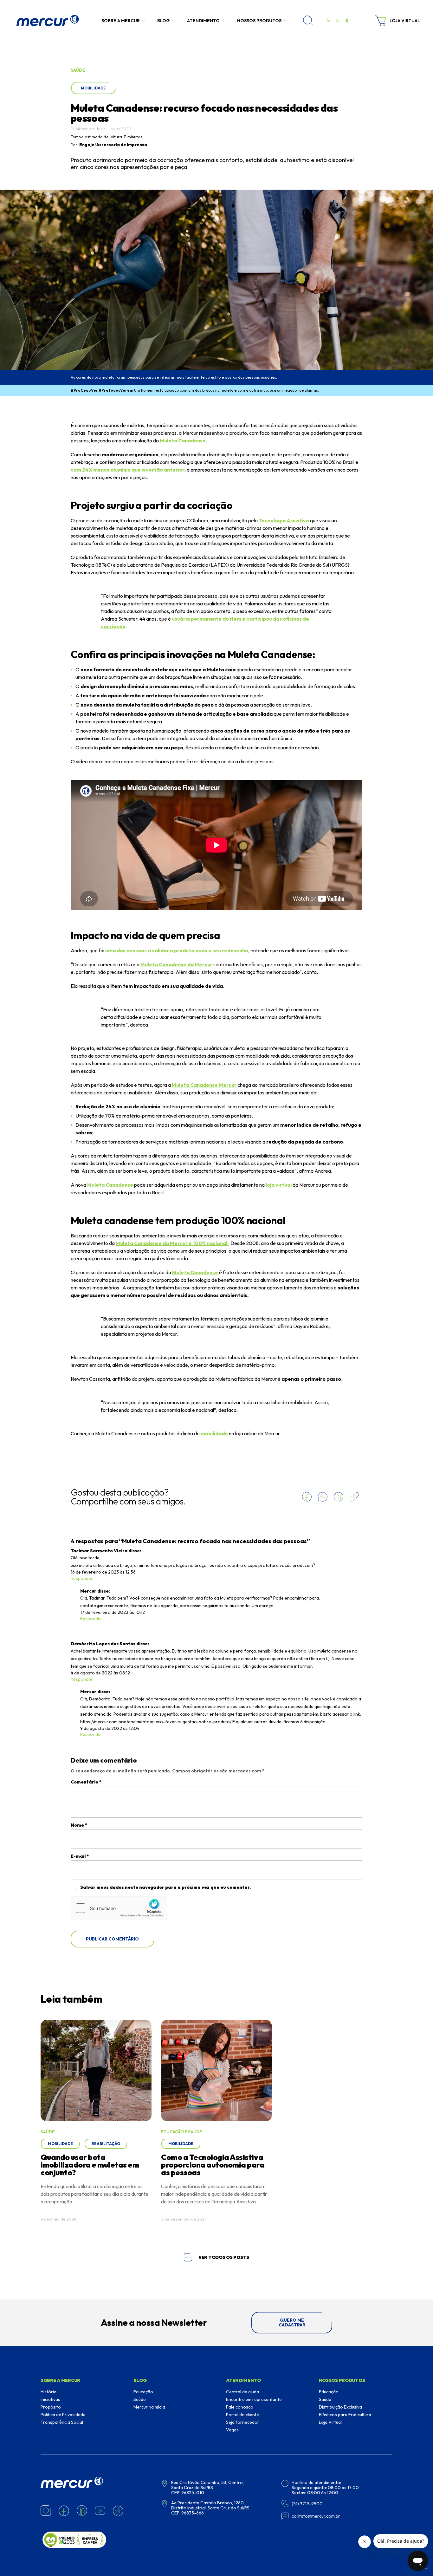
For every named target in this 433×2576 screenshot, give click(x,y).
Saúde (140, 2399)
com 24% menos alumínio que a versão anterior (128, 470)
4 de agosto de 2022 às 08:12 (100, 1673)
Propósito (51, 2407)
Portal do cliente (242, 2415)
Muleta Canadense (110, 1185)
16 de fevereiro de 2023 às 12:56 (103, 1572)
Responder (82, 1578)
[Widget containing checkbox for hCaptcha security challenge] (119, 1908)
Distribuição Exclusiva (340, 2407)
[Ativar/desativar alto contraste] (347, 21)
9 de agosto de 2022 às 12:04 (110, 1728)
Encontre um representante (254, 2399)
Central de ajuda (242, 2392)
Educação (143, 2392)
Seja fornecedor (243, 2422)
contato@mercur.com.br (104, 1606)
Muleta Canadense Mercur (205, 1085)
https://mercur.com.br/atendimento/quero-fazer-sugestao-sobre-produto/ (156, 1722)
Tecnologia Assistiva (284, 520)
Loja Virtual (330, 2422)
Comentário (86, 1782)
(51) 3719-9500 (307, 2504)
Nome (79, 1825)
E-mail (80, 1856)
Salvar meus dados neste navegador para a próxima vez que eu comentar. (165, 1887)
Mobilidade (93, 88)
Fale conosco (240, 2407)
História (48, 2392)
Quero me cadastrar (292, 2322)
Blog (163, 21)
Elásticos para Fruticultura (345, 2415)
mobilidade (214, 1433)
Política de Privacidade (63, 2415)
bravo (425, 2569)
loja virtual (279, 1185)
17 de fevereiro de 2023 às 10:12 (113, 1612)
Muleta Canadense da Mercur (176, 964)
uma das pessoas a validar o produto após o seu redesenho (177, 950)
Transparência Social (62, 2422)
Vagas (232, 2430)
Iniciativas (50, 2399)
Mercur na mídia (149, 2407)
